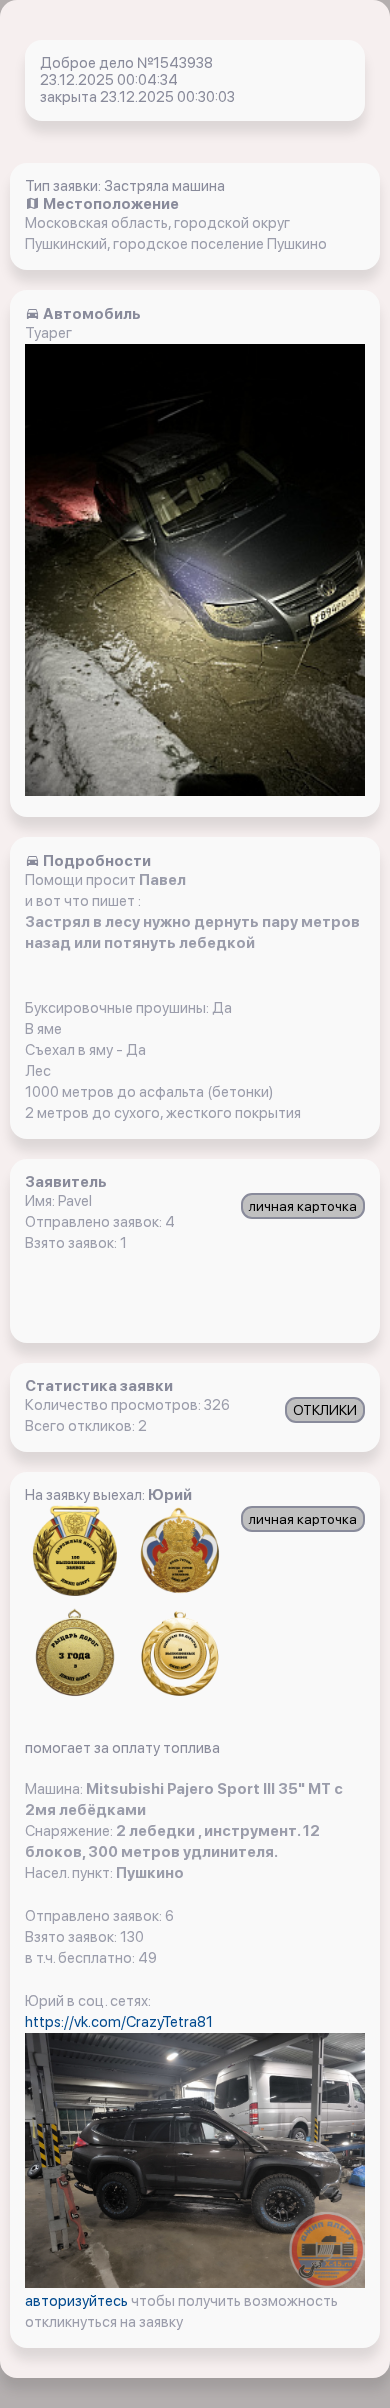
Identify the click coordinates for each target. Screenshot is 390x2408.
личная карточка (303, 1206)
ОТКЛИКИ (325, 1410)
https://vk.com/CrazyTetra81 (119, 2022)
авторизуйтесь (78, 2301)
